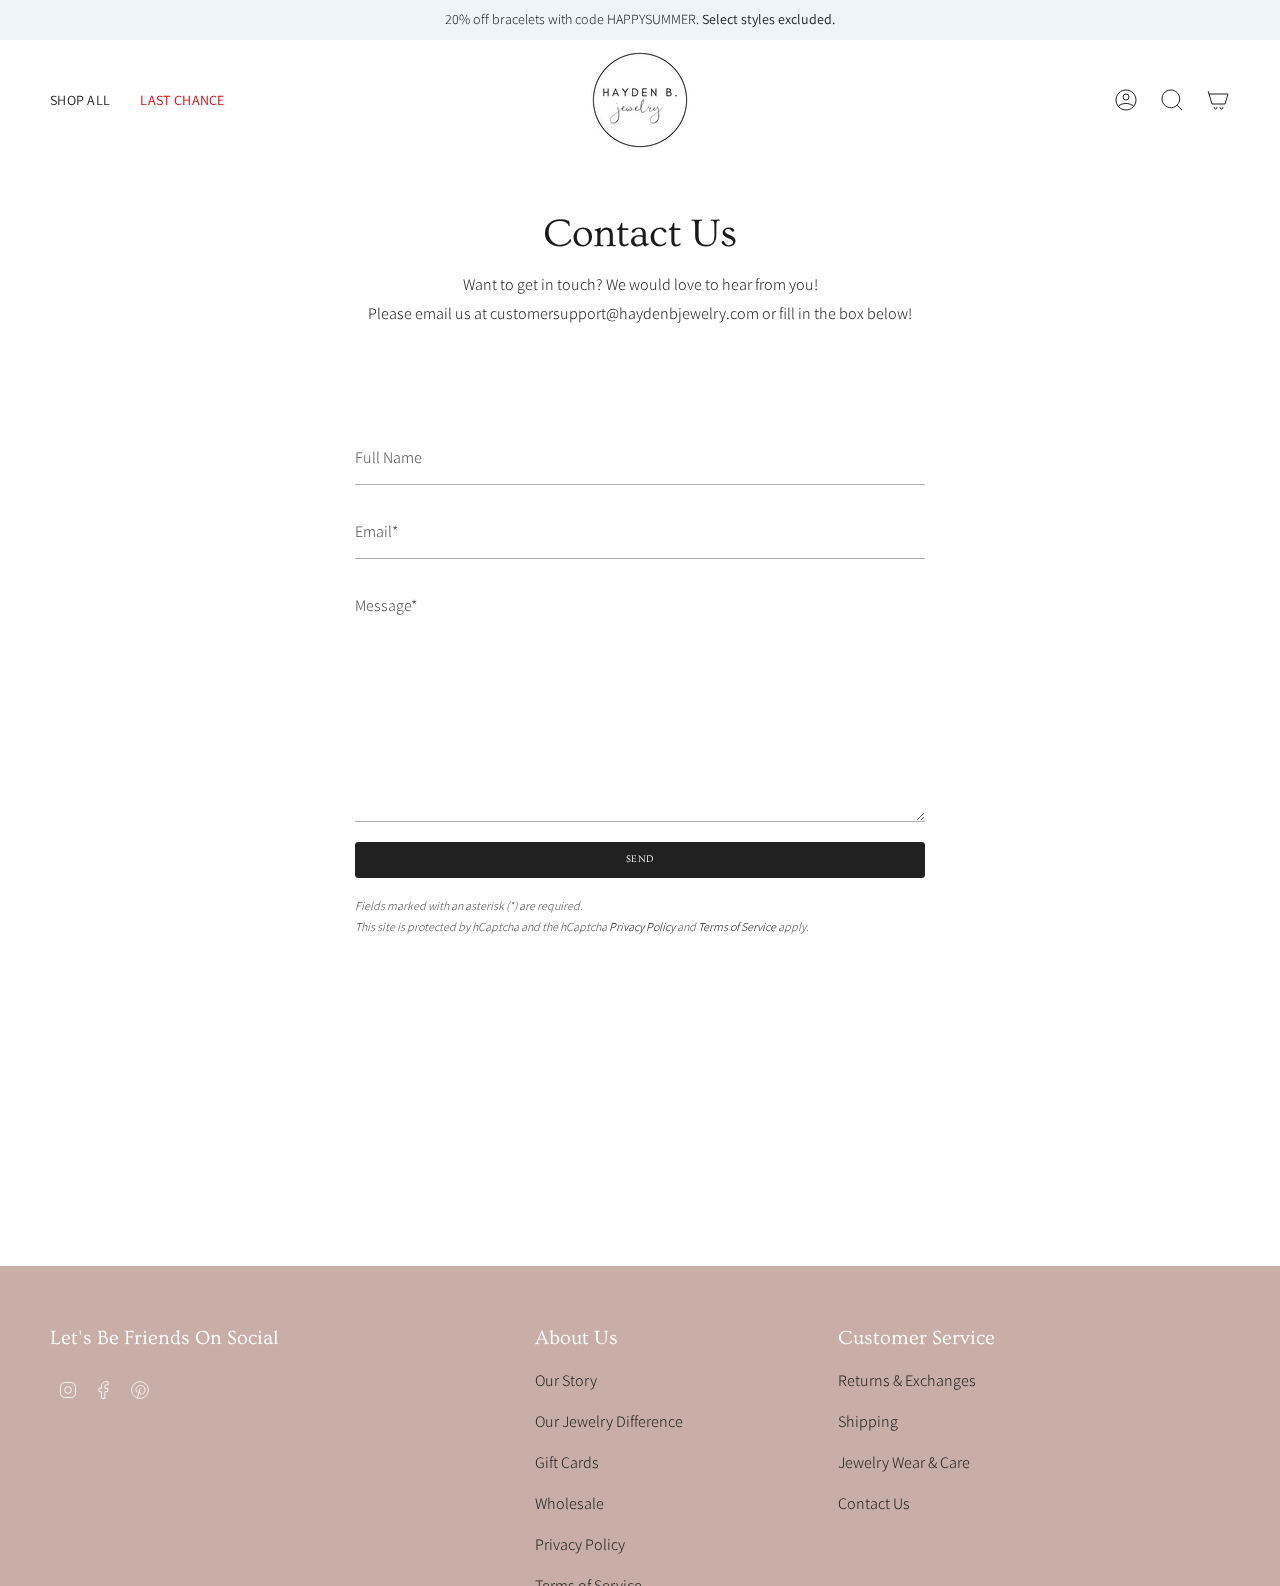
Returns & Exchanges (907, 1380)
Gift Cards (567, 1462)
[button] (80, 100)
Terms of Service (737, 926)
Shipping (868, 1421)
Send (640, 859)
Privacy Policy (642, 926)
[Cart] (1218, 100)
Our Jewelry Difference (609, 1421)
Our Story (566, 1380)
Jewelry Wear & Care (904, 1462)
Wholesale (569, 1503)
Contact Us (874, 1503)
